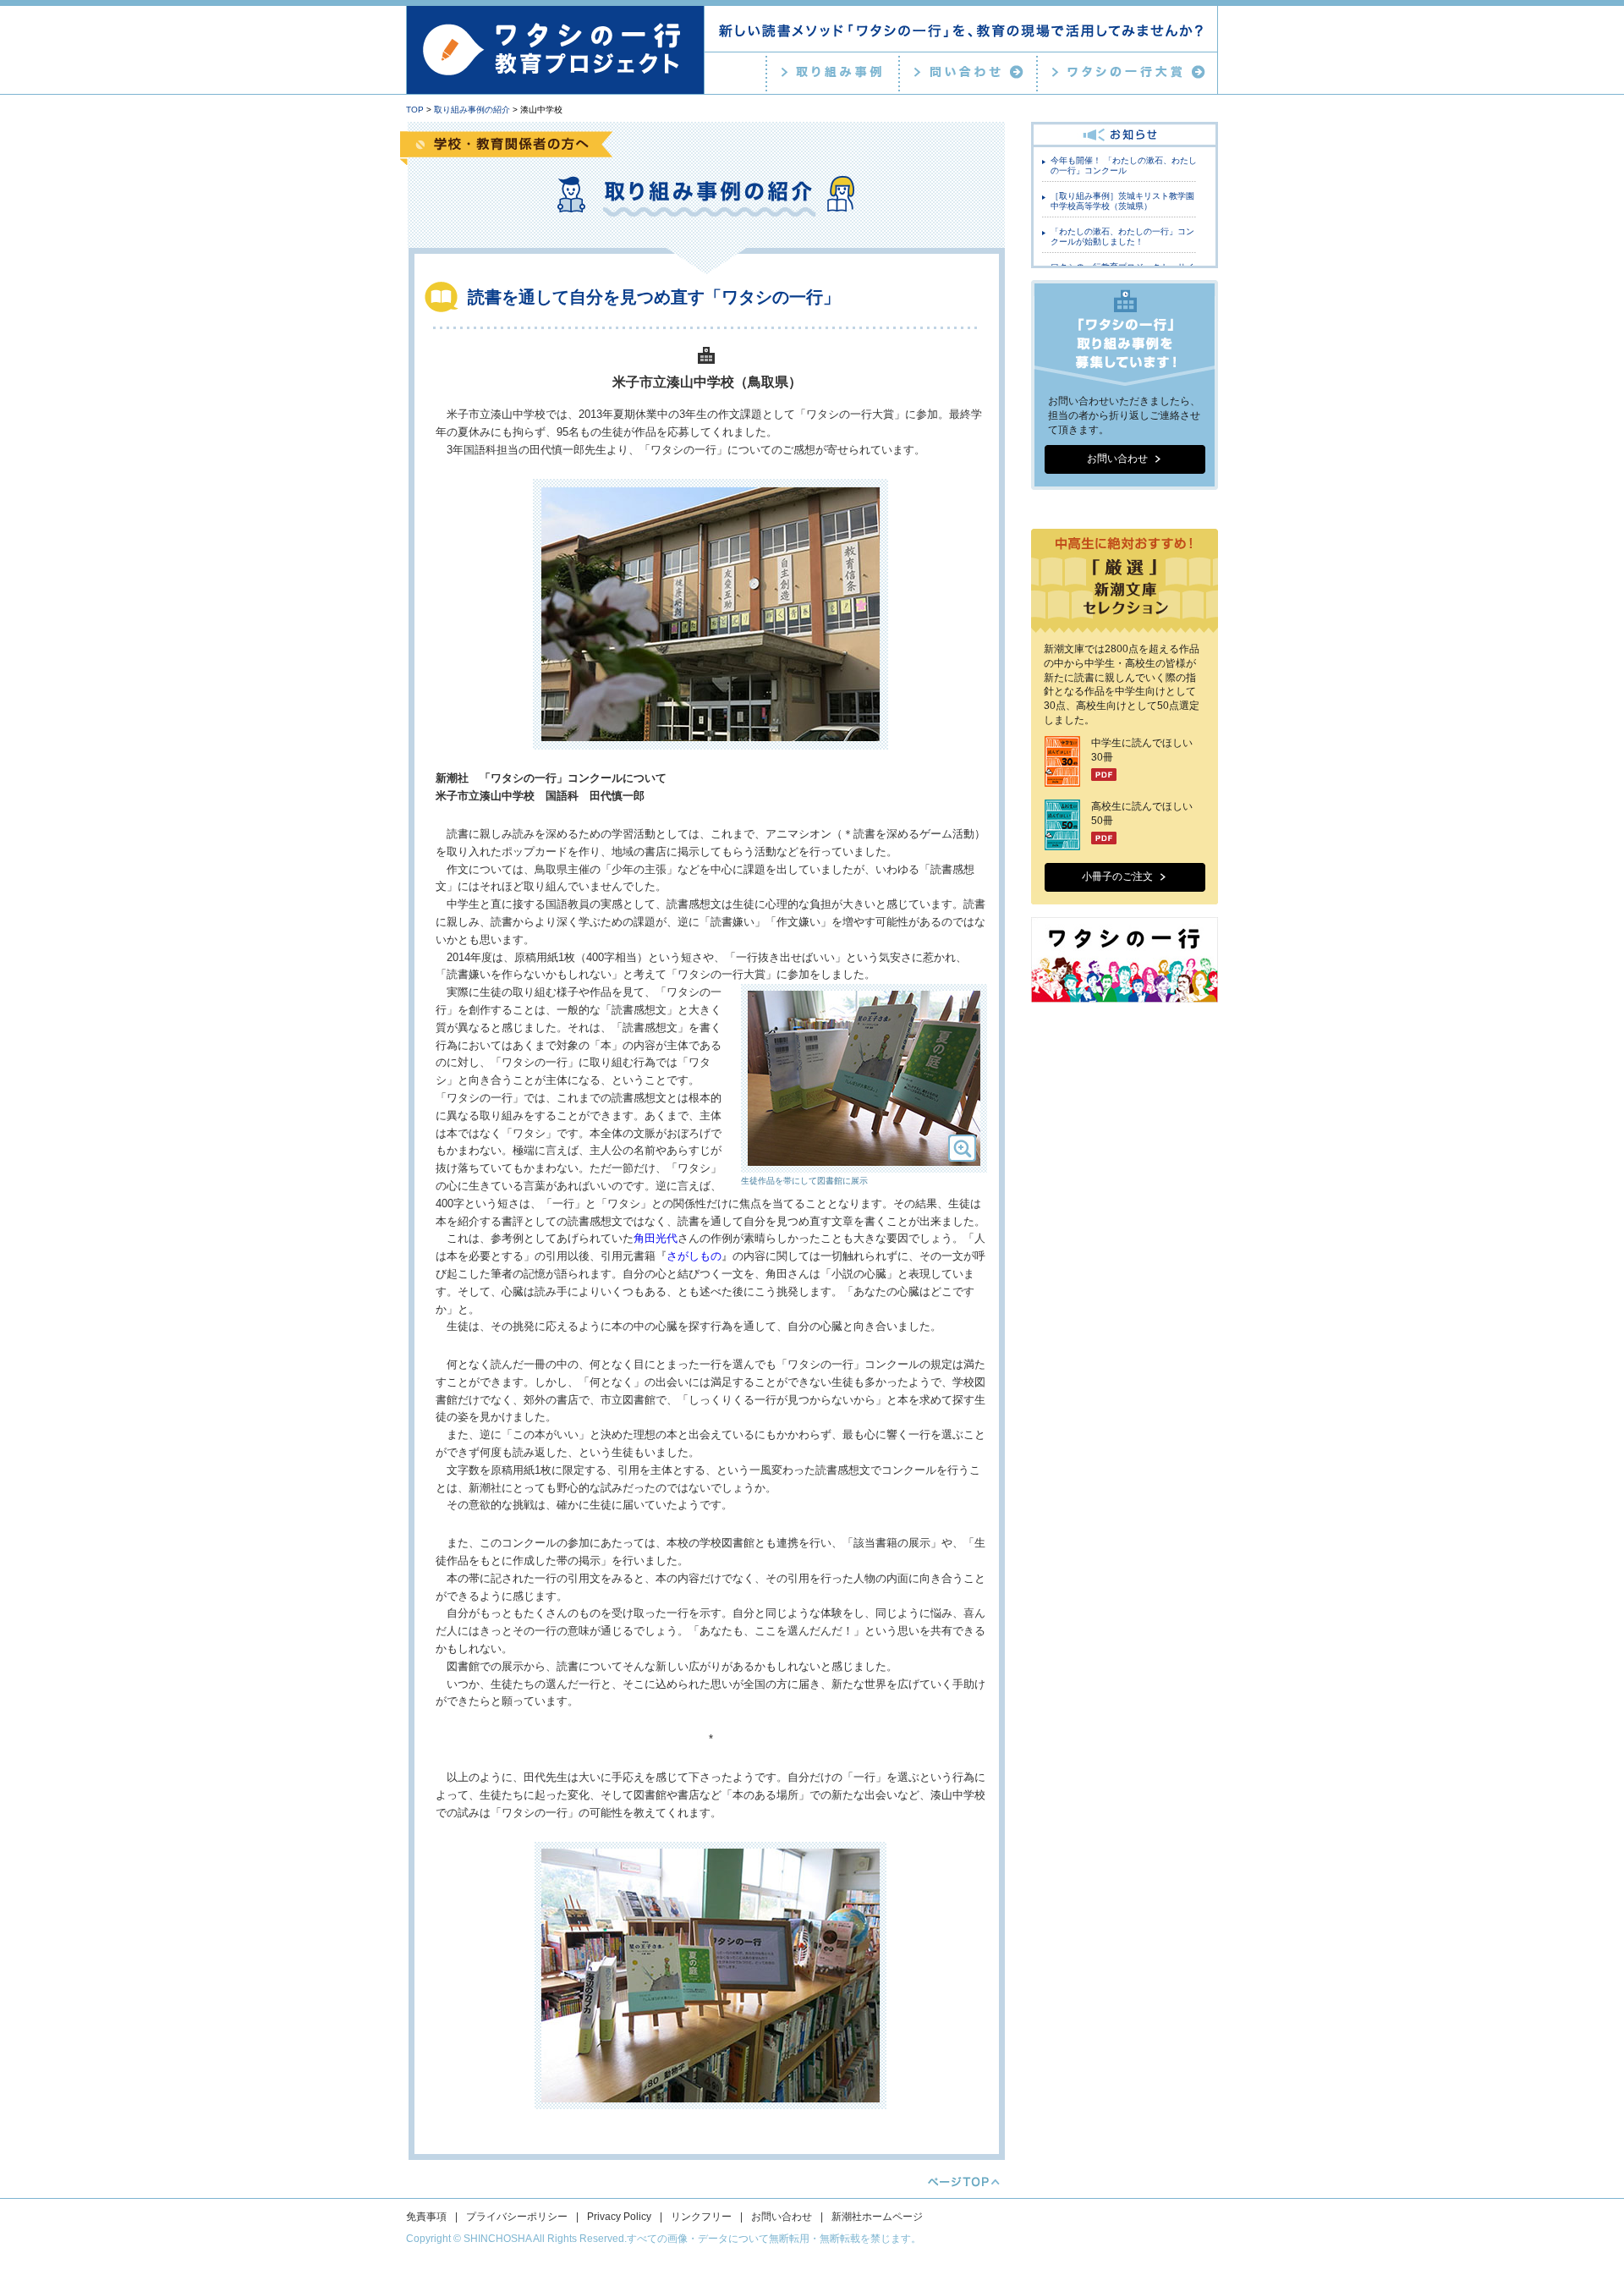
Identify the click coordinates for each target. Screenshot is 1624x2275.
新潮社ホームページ (877, 2217)
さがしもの (694, 1256)
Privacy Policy (619, 2217)
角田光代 (656, 1238)
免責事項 (426, 2217)
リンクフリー (701, 2217)
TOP (415, 110)
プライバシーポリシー (517, 2217)
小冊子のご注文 (1117, 876)
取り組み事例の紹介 (472, 110)
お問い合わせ (1117, 459)
